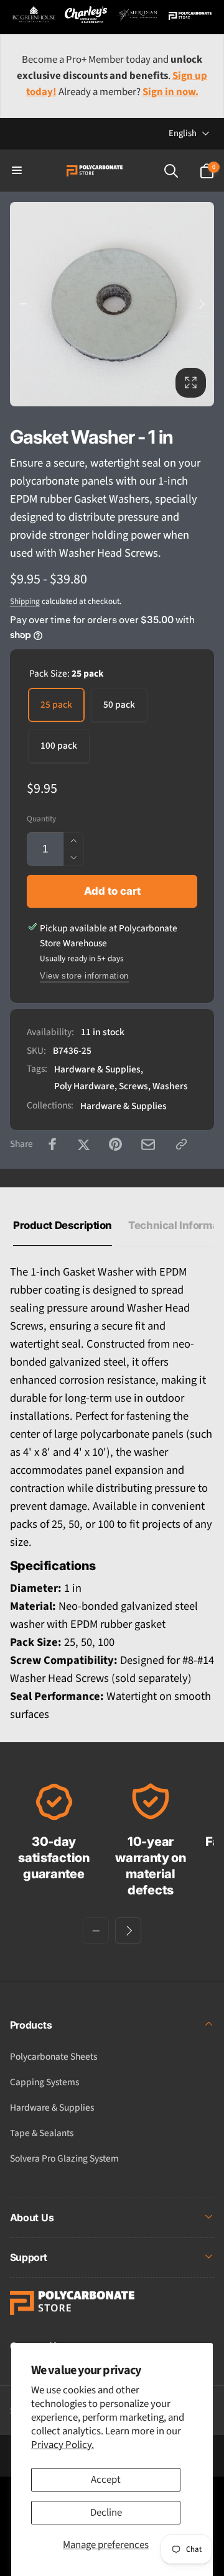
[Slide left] (23, 304)
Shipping (25, 601)
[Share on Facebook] (53, 1144)
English (183, 133)
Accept (106, 2480)
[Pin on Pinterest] (115, 1144)
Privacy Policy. (63, 2445)
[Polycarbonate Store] (72, 2312)
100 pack (59, 746)
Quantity (41, 819)
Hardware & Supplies (97, 1069)
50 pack (119, 705)
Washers (170, 1086)
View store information (84, 976)
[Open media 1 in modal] (112, 304)
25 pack (56, 705)
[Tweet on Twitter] (84, 1144)
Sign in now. (170, 92)
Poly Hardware (84, 1086)
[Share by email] (148, 1144)
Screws (133, 1086)
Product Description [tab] (63, 1225)
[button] (17, 171)
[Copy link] (181, 1144)
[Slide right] (201, 304)
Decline (106, 2513)
